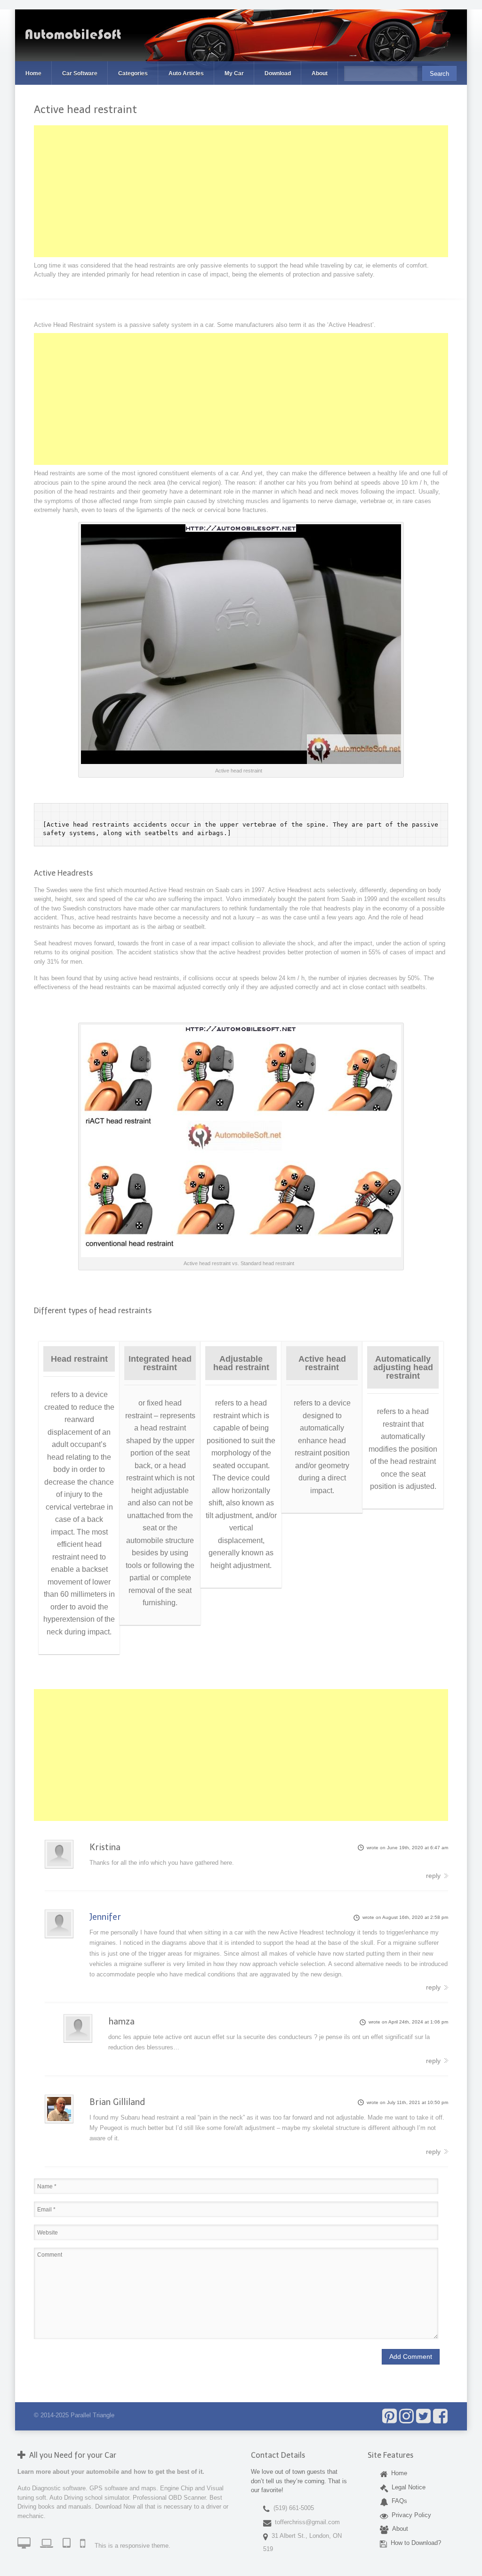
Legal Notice (407, 2487)
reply (433, 1876)
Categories (133, 73)
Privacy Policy (410, 2515)
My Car (234, 73)
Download (278, 73)
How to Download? (414, 2542)
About (320, 73)
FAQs (398, 2501)
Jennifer (105, 1917)
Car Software (80, 73)
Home (33, 73)
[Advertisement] (241, 191)
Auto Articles (186, 73)
